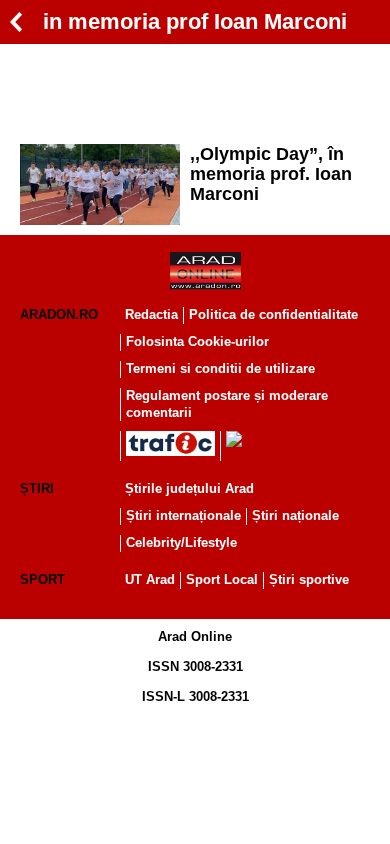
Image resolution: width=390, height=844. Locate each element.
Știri (37, 488)
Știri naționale (295, 515)
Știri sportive (309, 579)
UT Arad (150, 579)
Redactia (151, 314)
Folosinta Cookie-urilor (197, 341)
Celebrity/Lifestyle (181, 542)
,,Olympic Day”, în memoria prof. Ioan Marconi (271, 174)
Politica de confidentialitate (273, 314)
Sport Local (222, 579)
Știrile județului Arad (189, 488)
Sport (42, 579)
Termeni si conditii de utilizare (220, 368)
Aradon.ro (59, 314)
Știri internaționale (183, 515)
